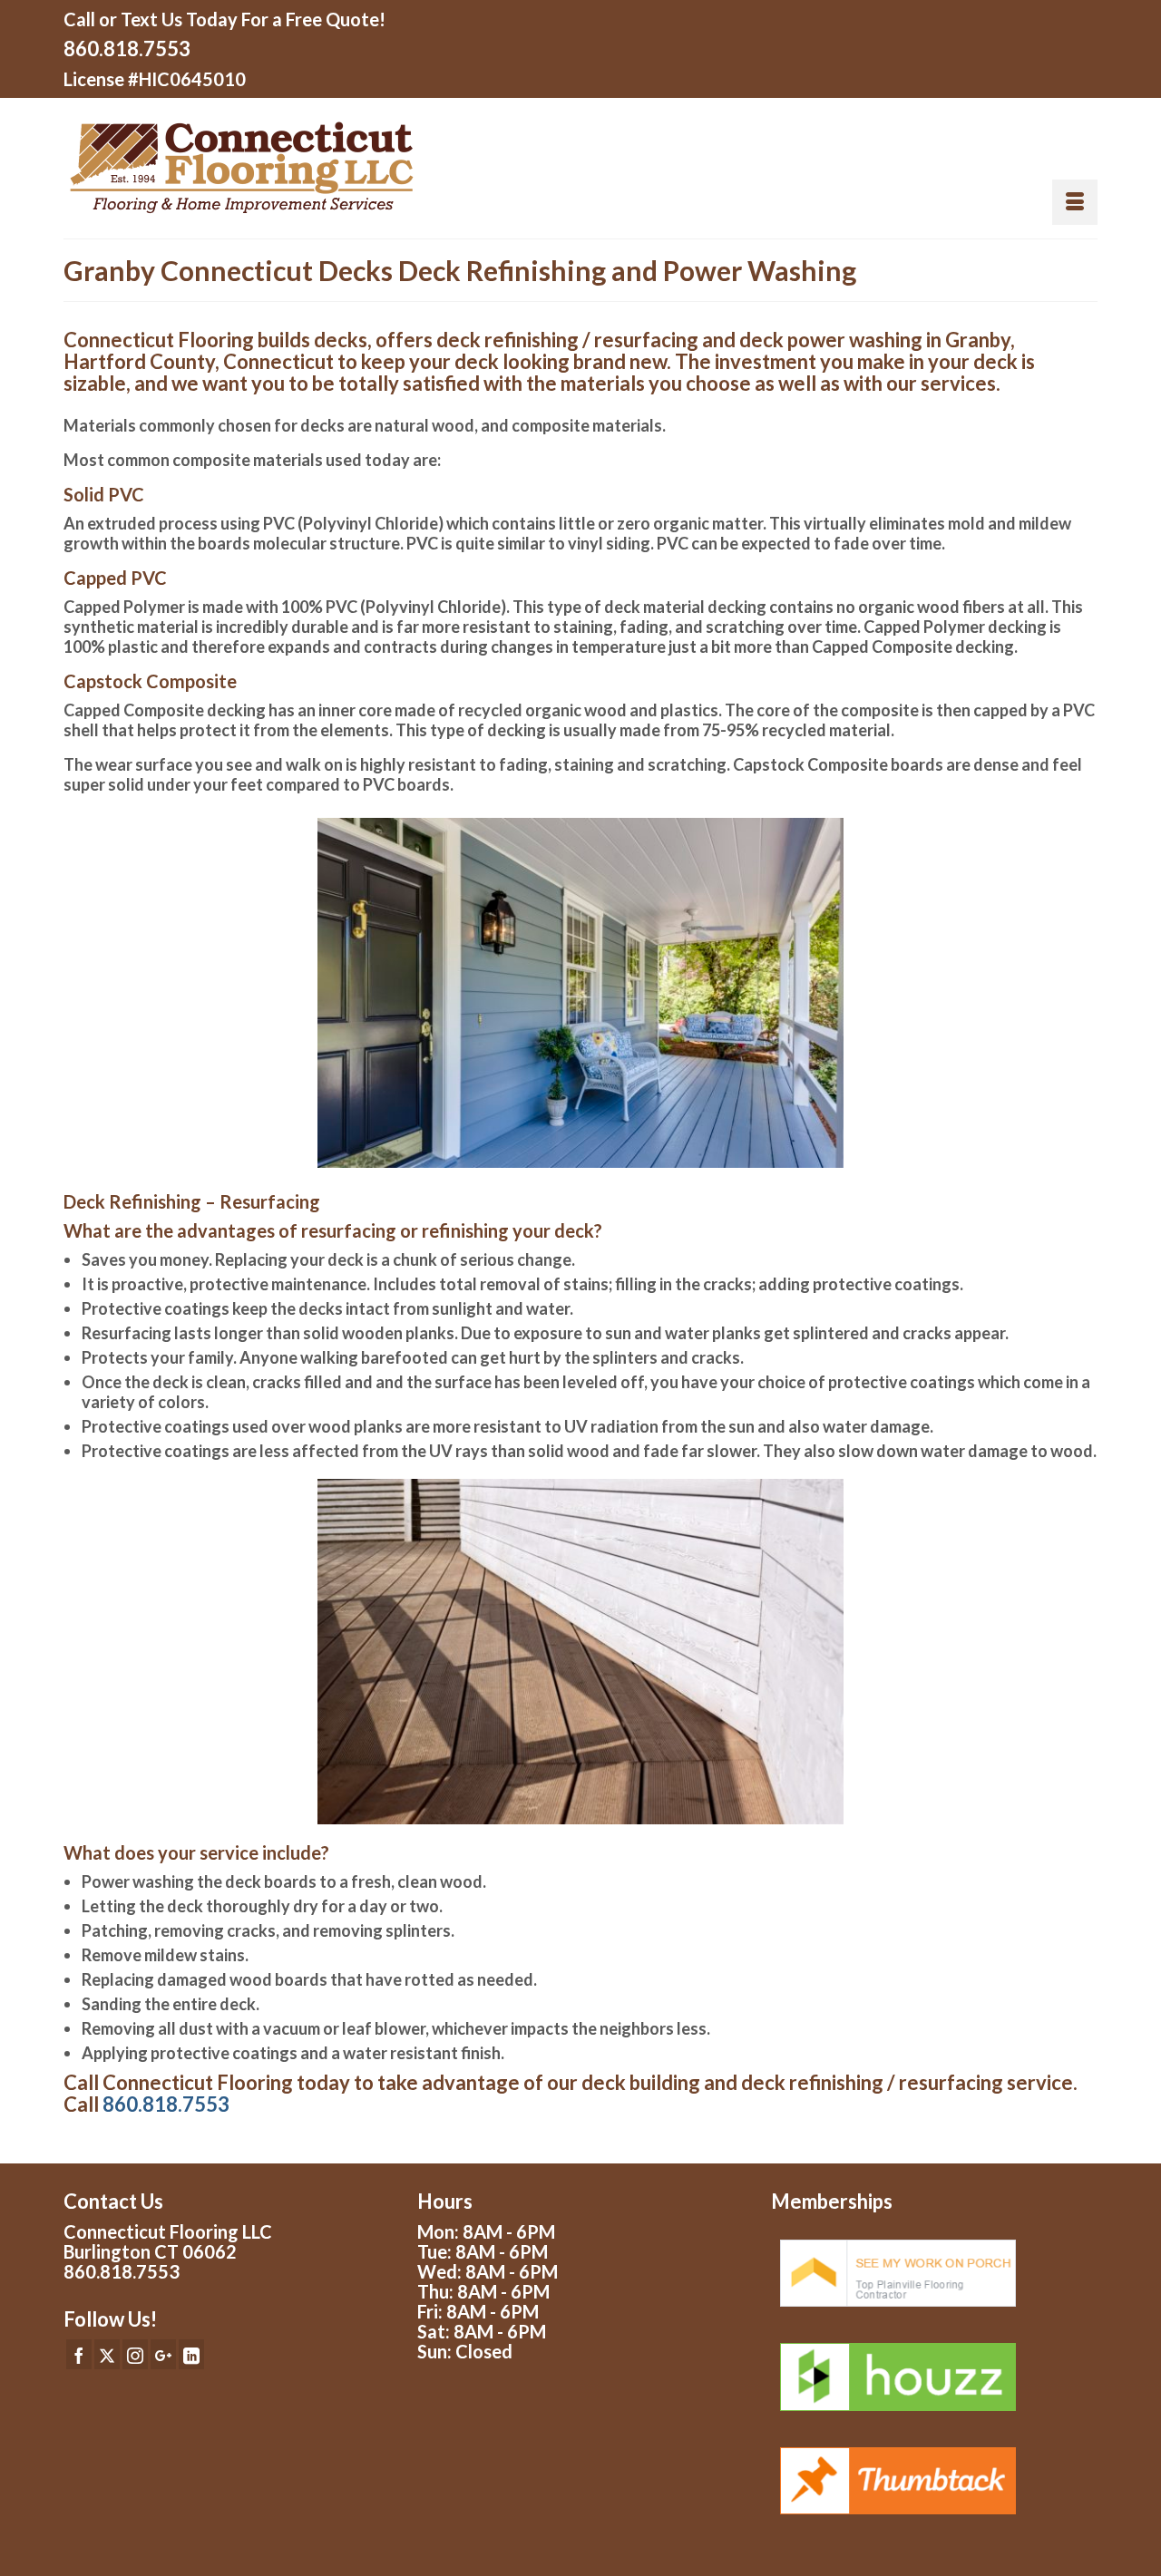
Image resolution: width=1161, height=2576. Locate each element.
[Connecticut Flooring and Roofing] (315, 168)
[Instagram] (135, 2354)
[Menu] (1075, 202)
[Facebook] (79, 2354)
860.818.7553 (127, 49)
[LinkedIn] (191, 2354)
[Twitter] (107, 2354)
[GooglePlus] (163, 2354)
